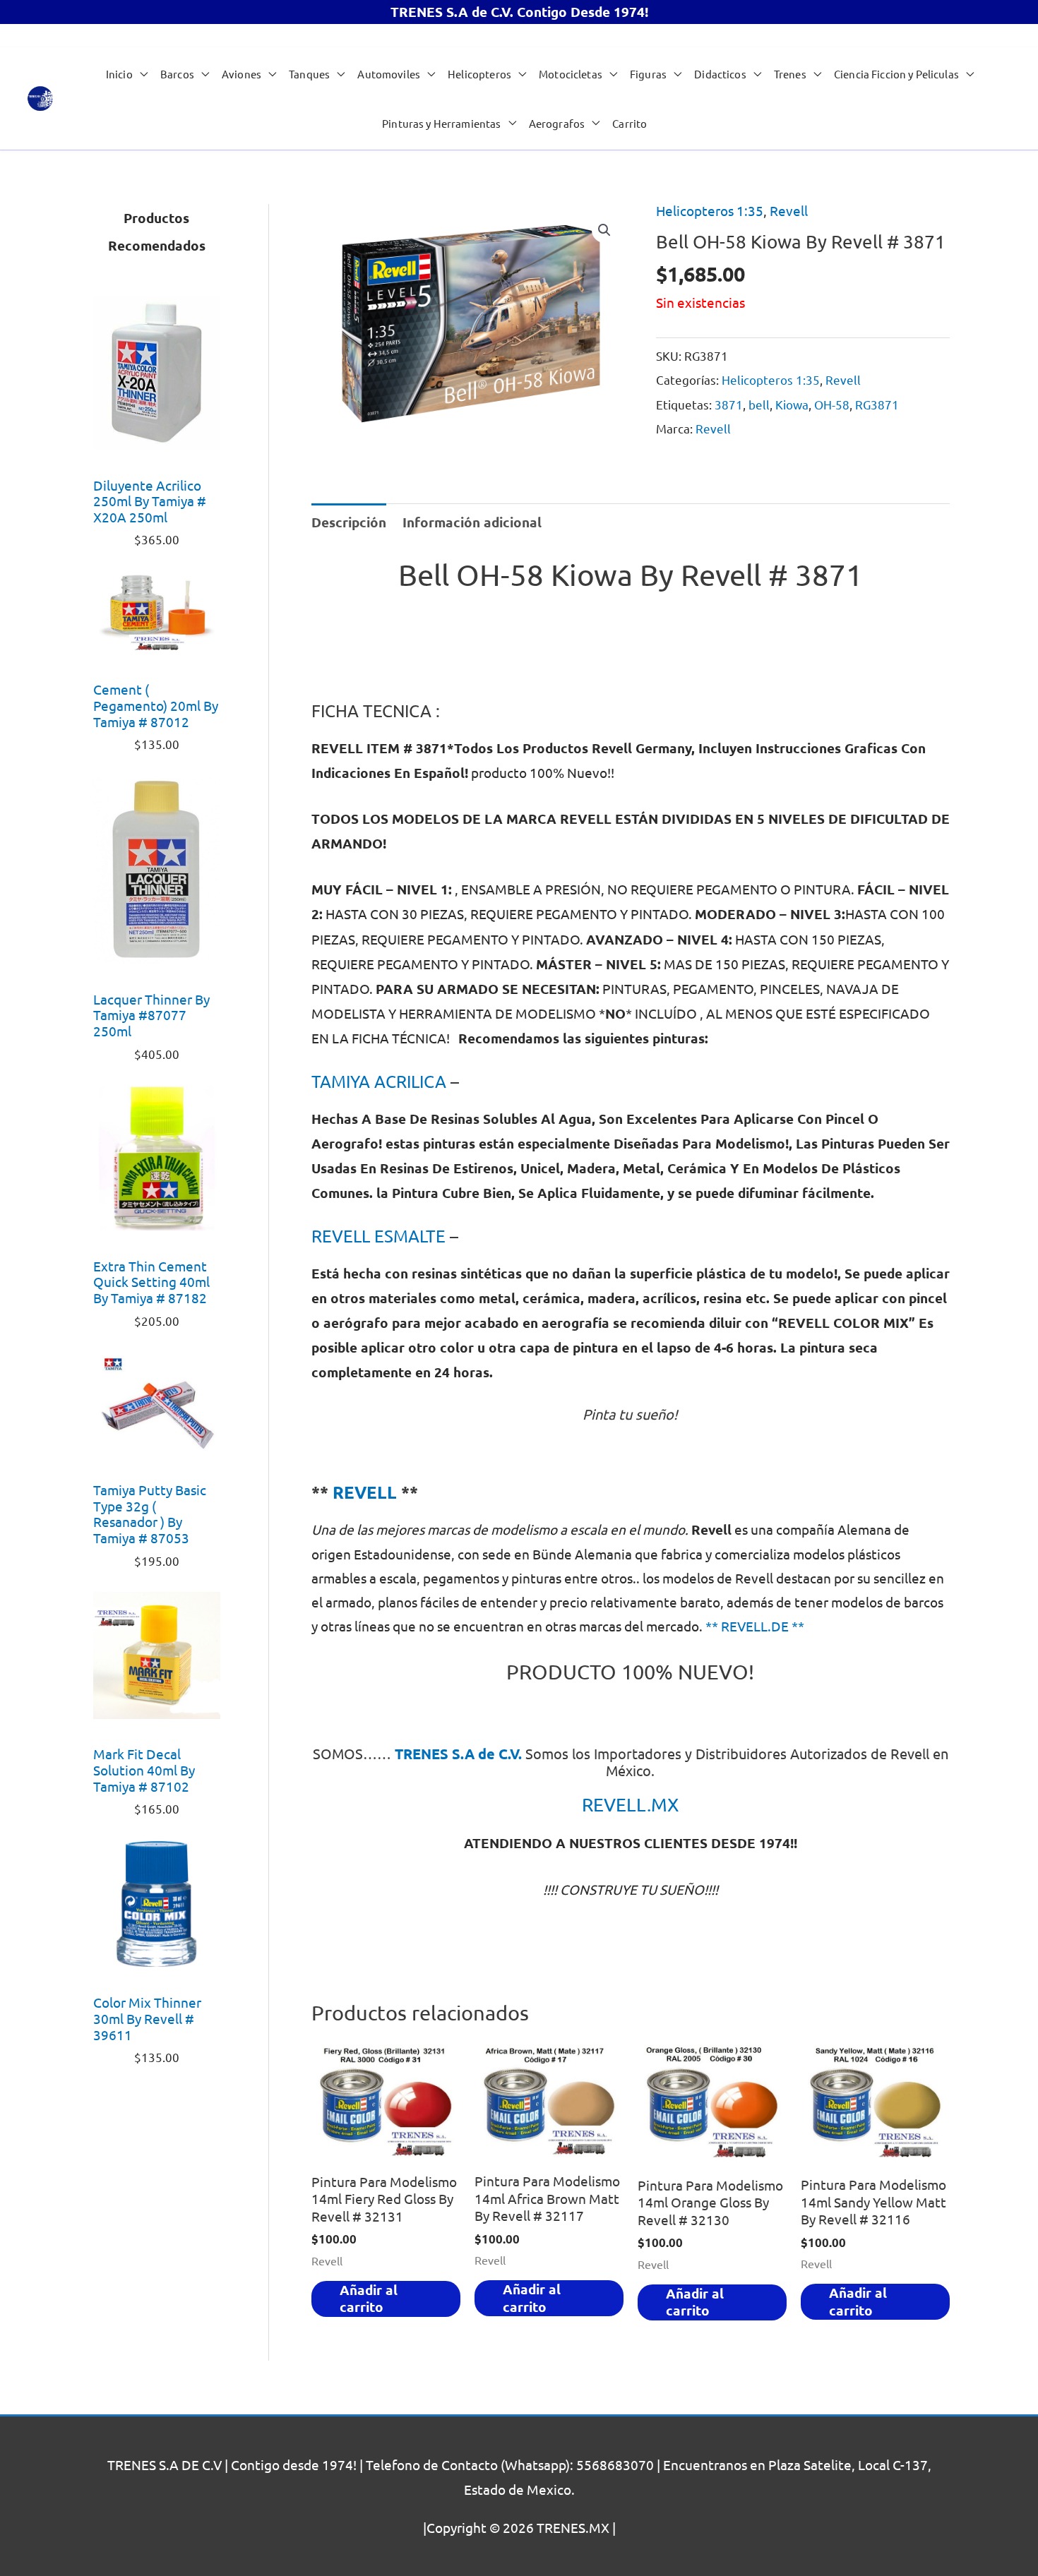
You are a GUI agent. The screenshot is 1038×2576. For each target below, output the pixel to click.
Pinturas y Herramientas (441, 123)
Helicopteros (479, 74)
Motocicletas (571, 74)
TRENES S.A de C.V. (458, 1754)
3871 (729, 404)
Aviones (241, 74)
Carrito (630, 123)
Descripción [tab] (349, 522)
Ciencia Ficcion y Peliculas (896, 74)
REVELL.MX (630, 1805)
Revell (789, 210)
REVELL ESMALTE (378, 1236)
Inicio (119, 74)
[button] (604, 230)
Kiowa (792, 404)
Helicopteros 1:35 (710, 210)
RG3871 (877, 404)
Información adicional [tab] (472, 522)
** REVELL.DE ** (755, 1626)
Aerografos (557, 123)
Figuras (648, 74)
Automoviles (389, 74)
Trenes (790, 74)
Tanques (309, 74)
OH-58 (832, 404)
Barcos (177, 74)
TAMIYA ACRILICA (379, 1081)
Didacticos (720, 74)
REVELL (365, 1492)
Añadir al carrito (369, 2299)
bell (759, 404)
